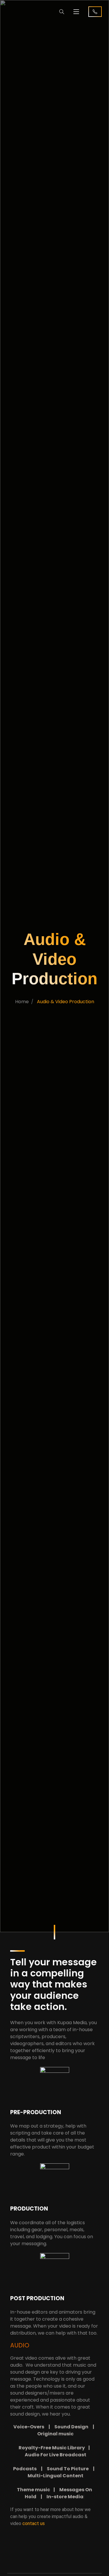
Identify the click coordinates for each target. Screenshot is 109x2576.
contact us (34, 2523)
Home (22, 1002)
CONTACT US (95, 12)
